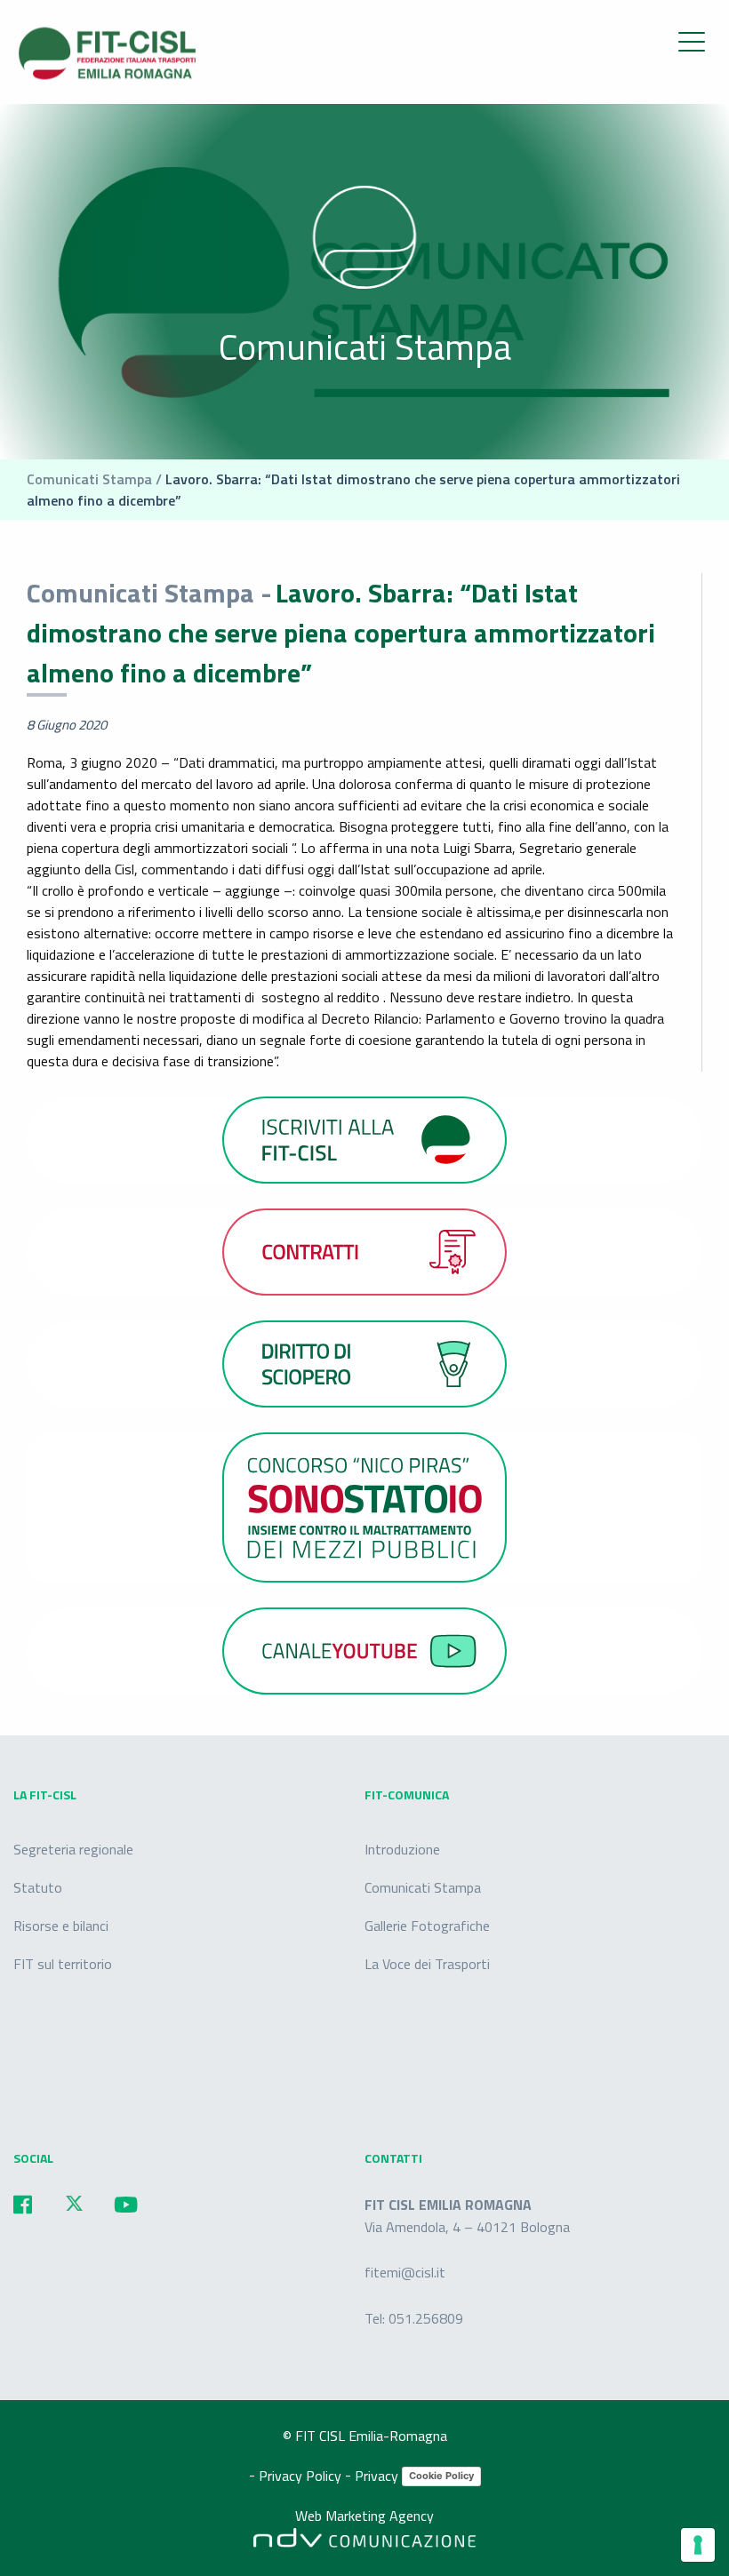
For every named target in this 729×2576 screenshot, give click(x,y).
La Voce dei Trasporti (427, 1964)
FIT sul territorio (63, 1964)
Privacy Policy (302, 2475)
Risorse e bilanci (61, 1926)
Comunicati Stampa (423, 1887)
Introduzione (402, 1849)
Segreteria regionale (73, 1849)
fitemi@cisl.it (405, 2272)
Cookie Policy (441, 2476)
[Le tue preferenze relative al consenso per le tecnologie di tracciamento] (698, 2545)
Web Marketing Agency (364, 2515)
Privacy (378, 2475)
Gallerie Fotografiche (427, 1926)
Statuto (38, 1887)
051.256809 (426, 2318)
